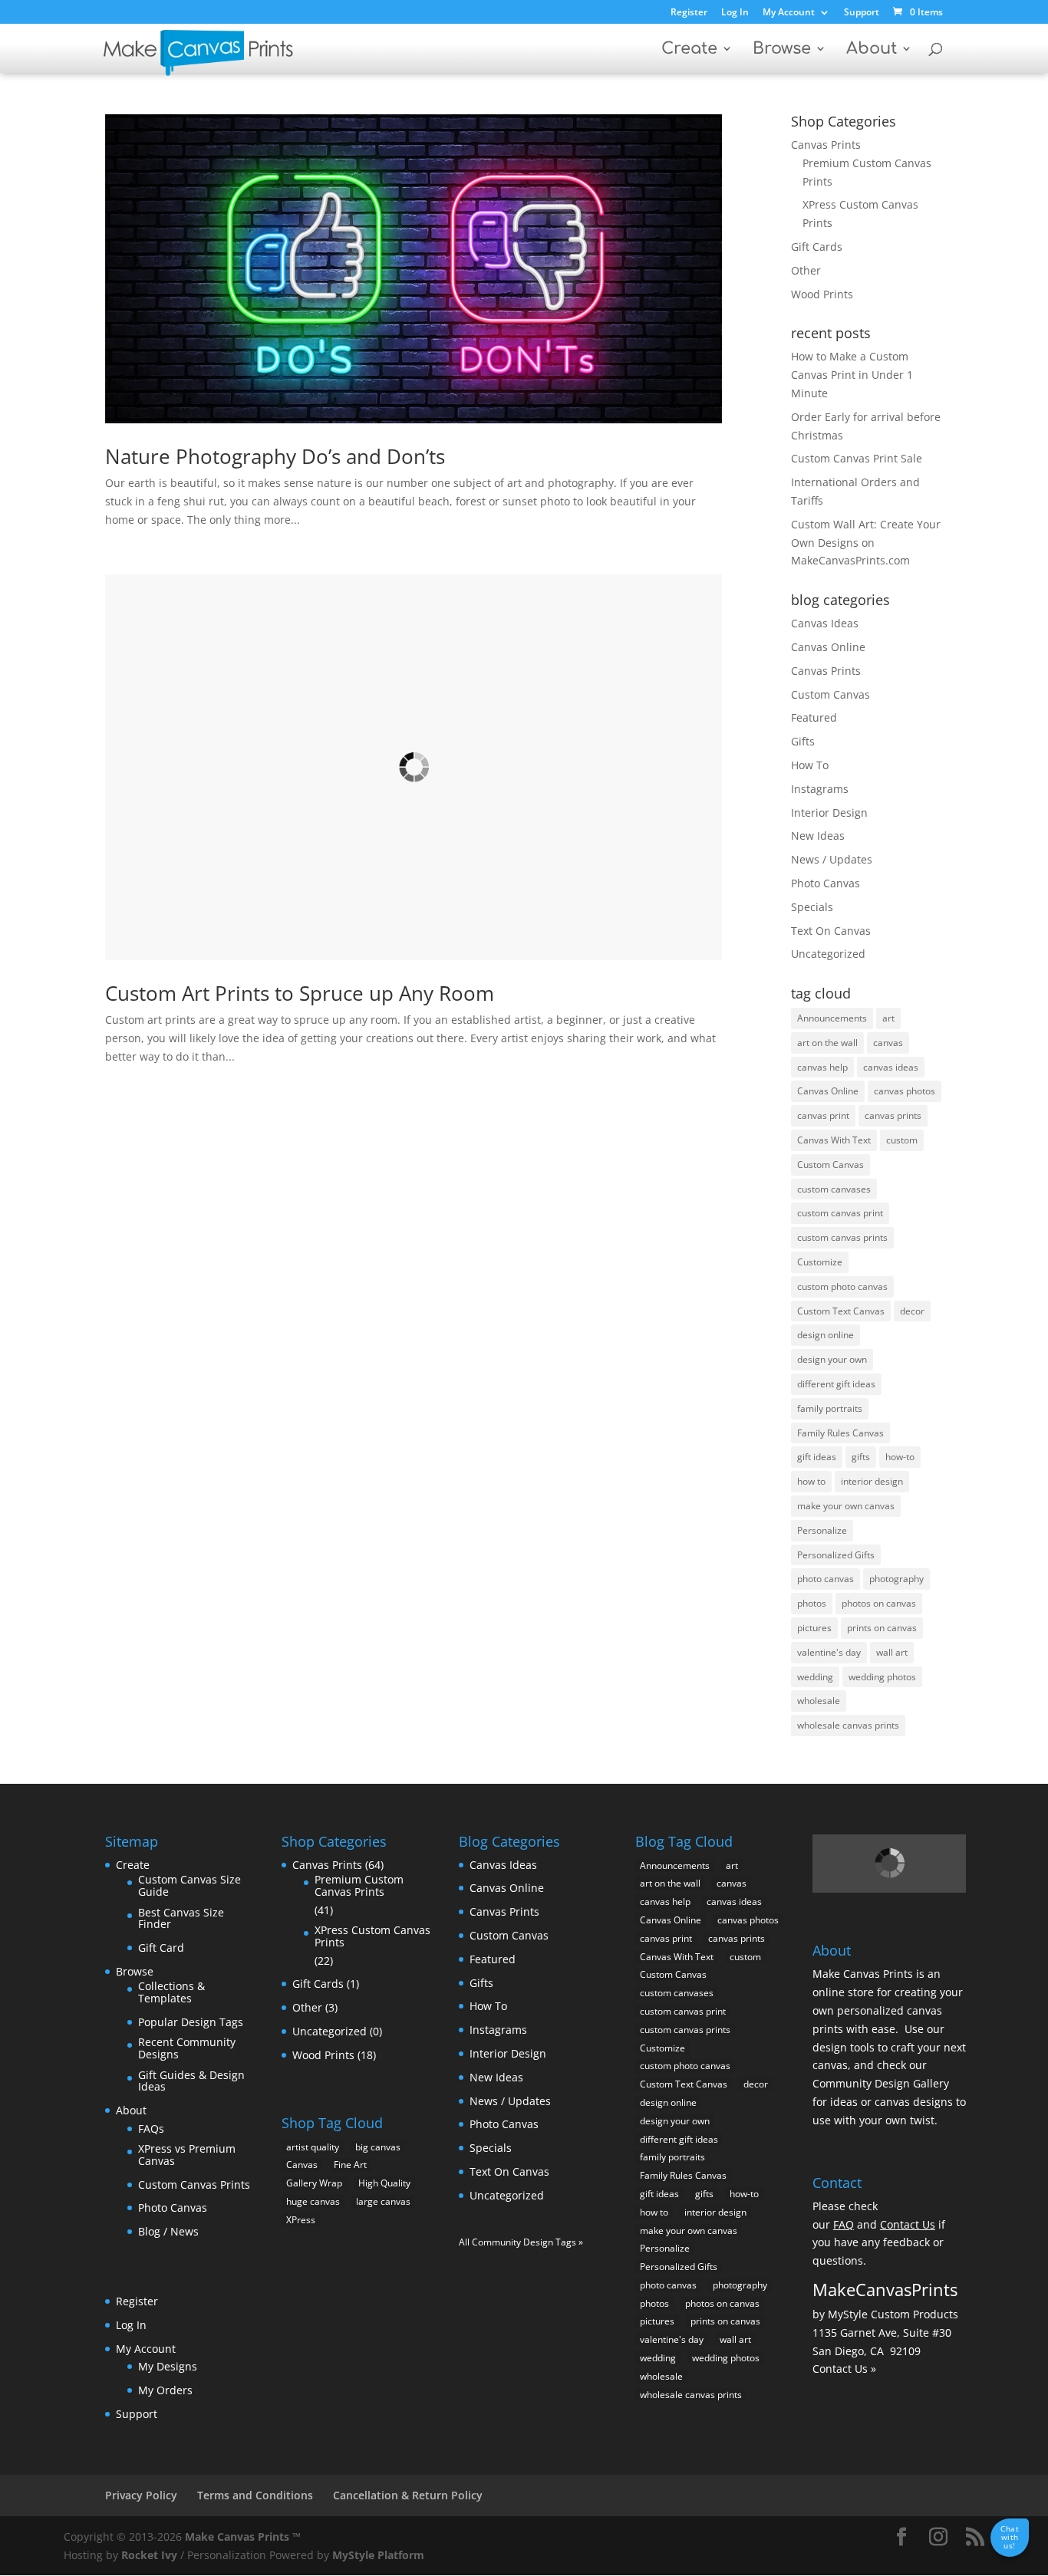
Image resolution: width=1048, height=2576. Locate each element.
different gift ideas (836, 1384)
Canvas (302, 2165)
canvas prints (893, 1115)
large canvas (383, 2201)
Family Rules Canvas (840, 1433)
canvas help (822, 1067)
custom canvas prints (842, 1237)
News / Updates (832, 859)
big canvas (378, 2147)
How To (810, 765)
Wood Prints (822, 294)
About (872, 50)
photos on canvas (879, 1603)
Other (806, 270)
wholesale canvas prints (848, 1725)
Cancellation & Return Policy (408, 2495)
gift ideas (817, 1457)
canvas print (823, 1115)
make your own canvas (846, 1506)
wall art (892, 1652)
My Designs (168, 2366)
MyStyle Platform (378, 2555)
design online (826, 1335)
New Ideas (818, 836)
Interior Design (829, 813)
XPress (301, 2220)
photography (896, 1579)
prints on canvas (882, 1628)
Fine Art (350, 2165)
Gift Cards (817, 247)
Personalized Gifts (836, 1555)
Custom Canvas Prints (194, 2185)
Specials (812, 907)
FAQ (844, 2224)
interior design (872, 1481)
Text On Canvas (831, 931)
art (888, 1018)
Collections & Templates (171, 1992)
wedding (815, 1677)
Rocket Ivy (149, 2555)
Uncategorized (828, 954)
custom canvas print (840, 1213)
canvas (888, 1043)
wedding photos (882, 1677)
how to (811, 1481)
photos (812, 1603)
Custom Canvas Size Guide (189, 1885)
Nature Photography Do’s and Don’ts (275, 456)
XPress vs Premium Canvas (187, 2155)
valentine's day (829, 1652)
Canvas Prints (826, 145)
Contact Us (908, 2224)
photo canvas (826, 1579)
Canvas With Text (834, 1140)
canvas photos (905, 1091)
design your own (832, 1359)
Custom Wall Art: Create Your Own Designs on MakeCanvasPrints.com (866, 543)
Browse (782, 50)
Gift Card (161, 1948)
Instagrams (820, 789)
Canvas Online (828, 647)
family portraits (830, 1408)
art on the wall (827, 1043)
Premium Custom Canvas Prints (359, 1885)
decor (912, 1311)
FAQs (151, 2129)
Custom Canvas (830, 694)
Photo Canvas (826, 883)
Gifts (803, 741)
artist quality (313, 2147)
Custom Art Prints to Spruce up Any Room (300, 993)
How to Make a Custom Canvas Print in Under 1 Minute (852, 375)
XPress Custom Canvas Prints (372, 1936)
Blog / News (168, 2231)
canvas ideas (891, 1067)
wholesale (819, 1701)
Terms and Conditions (255, 2495)
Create (689, 50)
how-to (900, 1457)
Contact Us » (844, 2369)
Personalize (822, 1530)
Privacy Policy (141, 2495)
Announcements (832, 1018)
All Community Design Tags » (521, 2242)
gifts (861, 1457)
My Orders (165, 2390)
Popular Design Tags (191, 2022)
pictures (814, 1628)
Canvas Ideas (825, 623)
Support (862, 13)
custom (902, 1140)
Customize (820, 1262)
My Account (789, 13)
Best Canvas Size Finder (181, 1918)
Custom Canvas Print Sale (857, 458)
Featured (814, 717)
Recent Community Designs (187, 2048)
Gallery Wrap (314, 2183)
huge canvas (313, 2201)
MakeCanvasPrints (885, 2289)
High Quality (384, 2183)
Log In (735, 13)
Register (689, 13)
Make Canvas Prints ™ (243, 2537)
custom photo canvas (842, 1286)
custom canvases (834, 1189)
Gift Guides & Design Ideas (191, 2081)
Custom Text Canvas (841, 1311)
